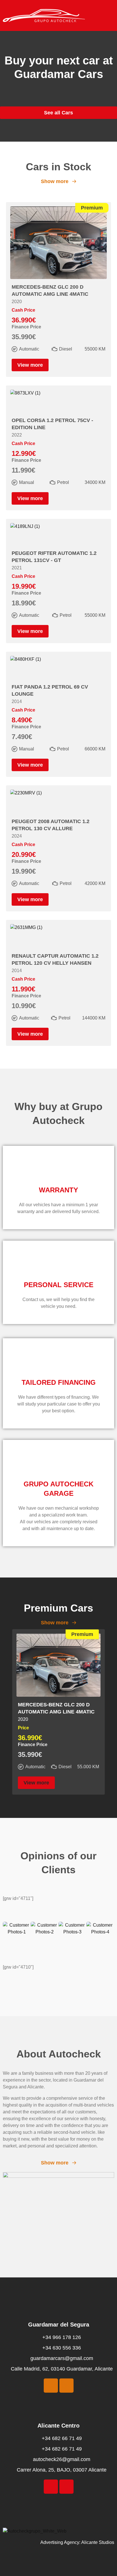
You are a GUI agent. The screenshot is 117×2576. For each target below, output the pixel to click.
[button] (110, 15)
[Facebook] (51, 2386)
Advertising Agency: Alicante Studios (77, 2542)
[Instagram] (66, 2386)
